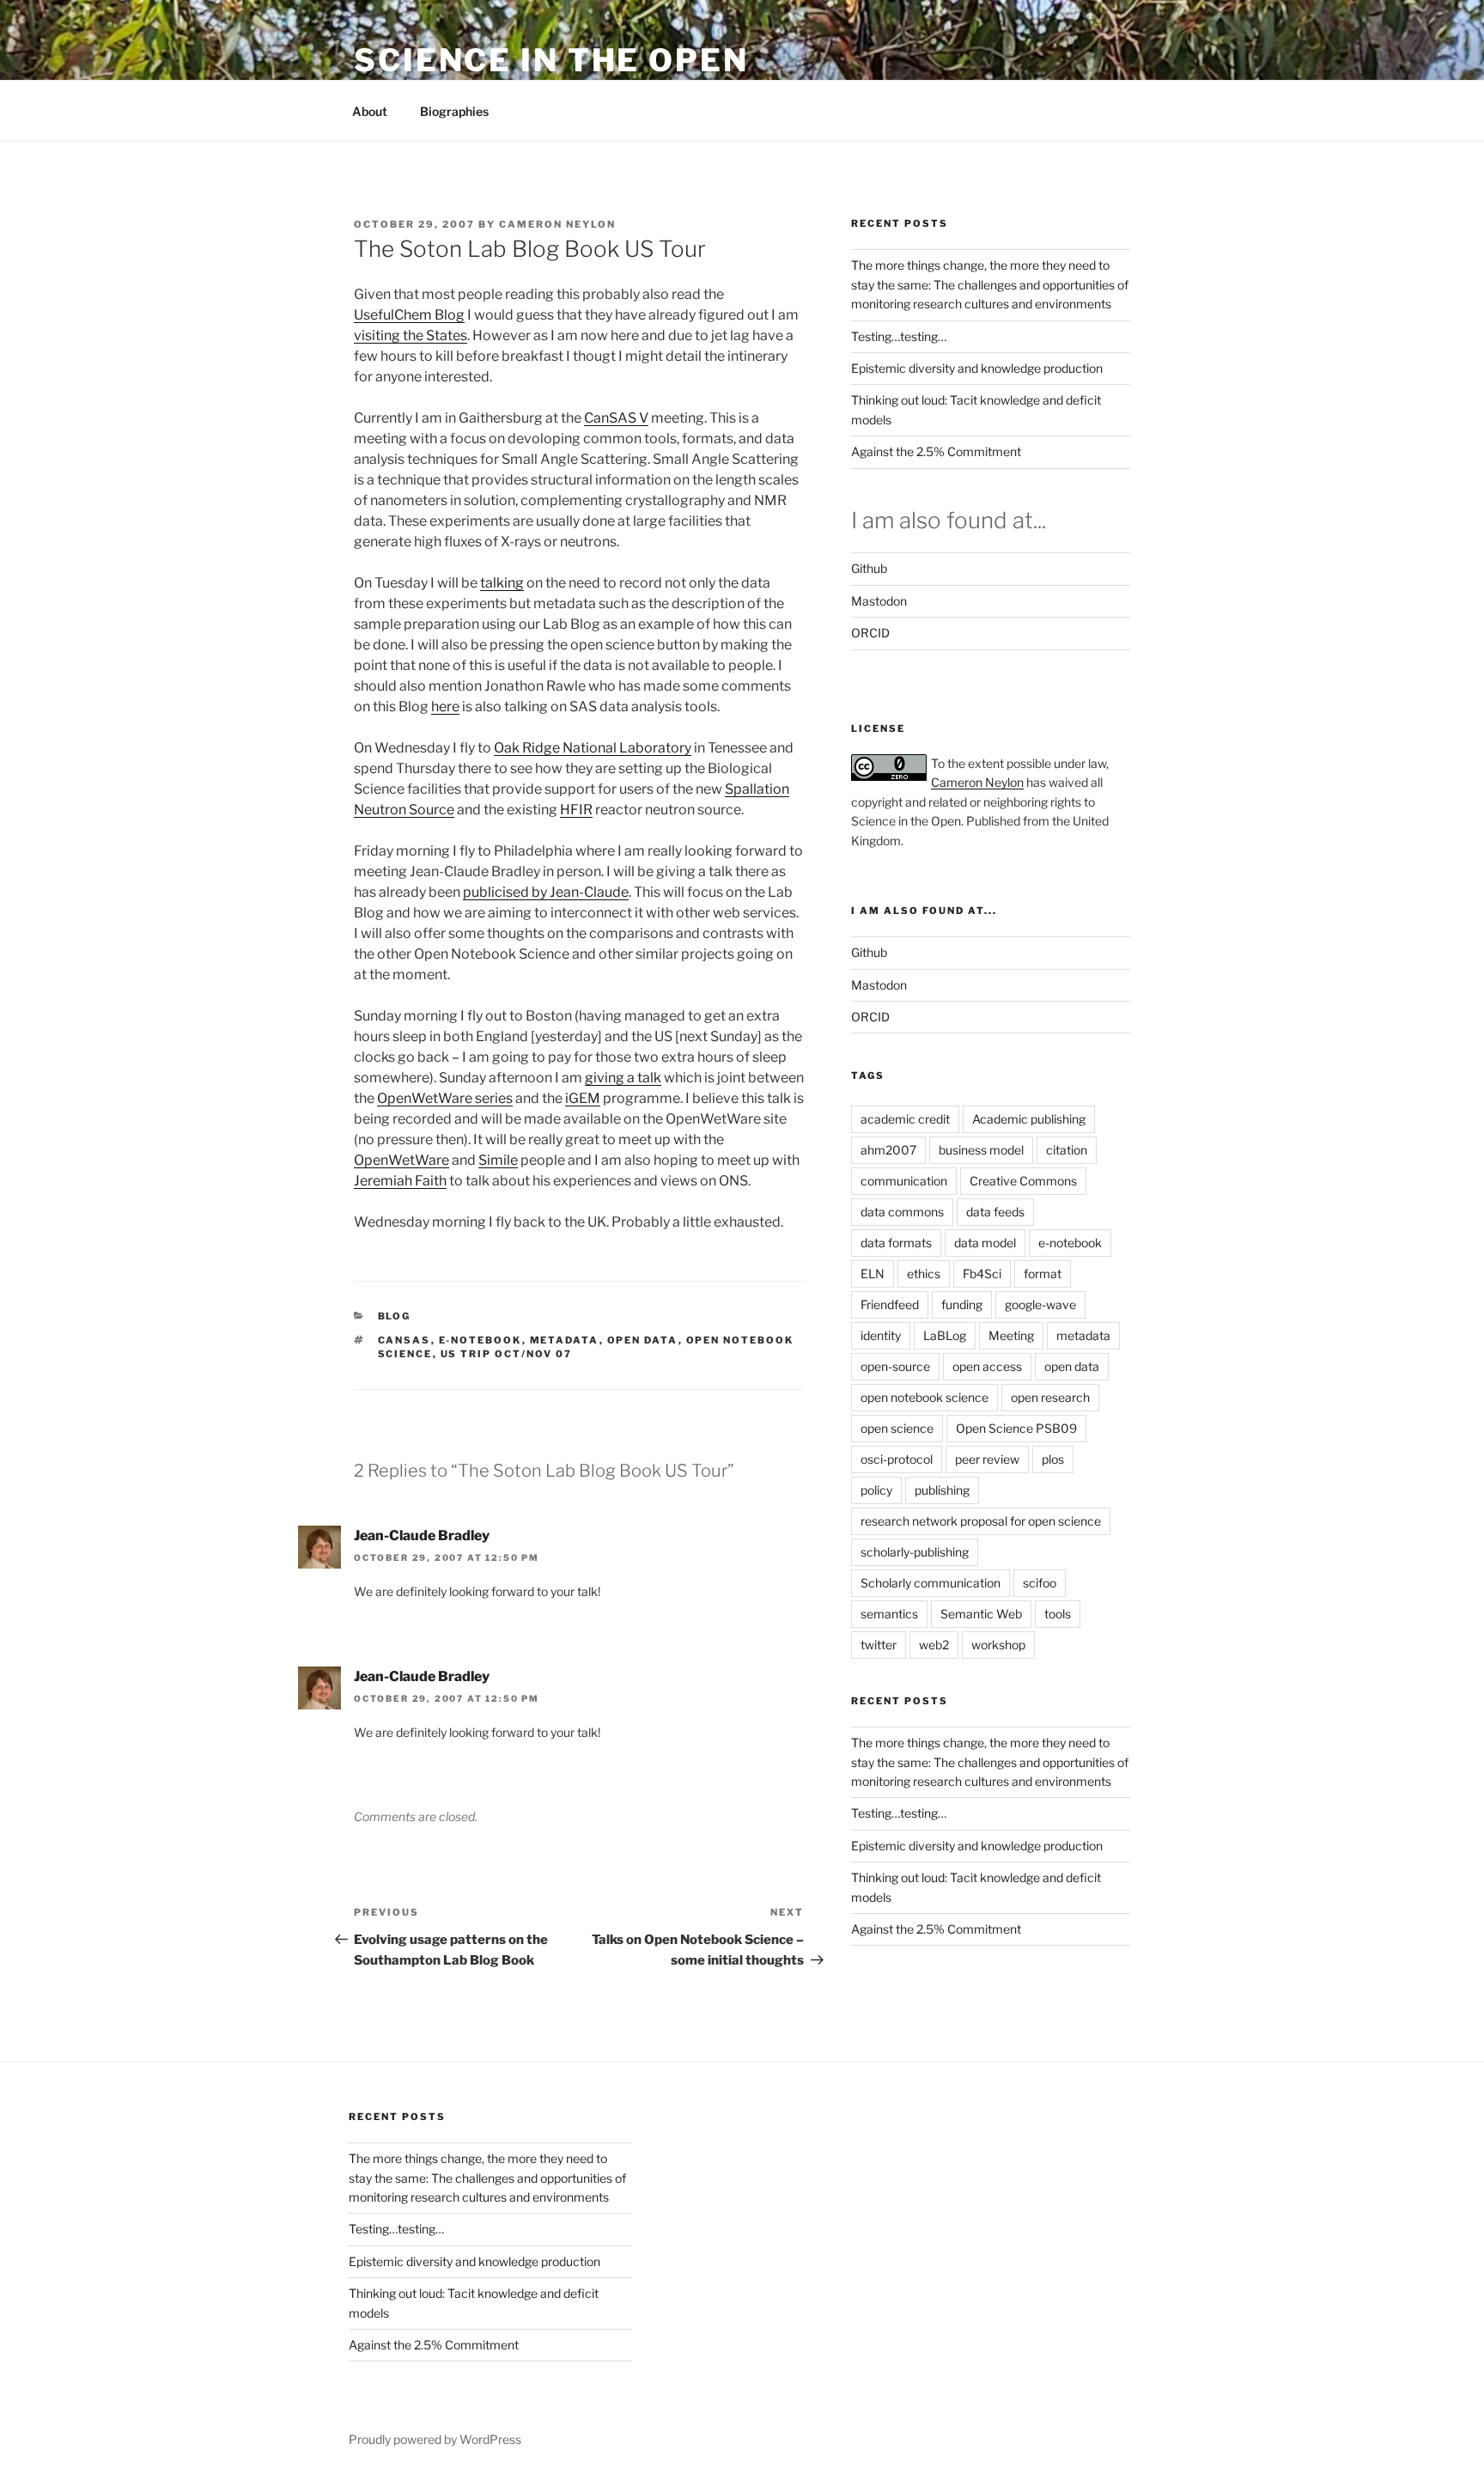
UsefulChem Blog (409, 315)
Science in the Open (551, 60)
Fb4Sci (982, 1274)
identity (881, 1335)
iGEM (583, 1098)
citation (1067, 1150)
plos (1053, 1459)
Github (869, 568)
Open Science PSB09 (1016, 1428)
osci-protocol (897, 1459)
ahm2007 (888, 1150)
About (370, 111)
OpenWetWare (401, 1160)
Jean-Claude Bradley (422, 1536)
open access (987, 1366)
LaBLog (945, 1335)
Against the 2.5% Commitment (936, 451)
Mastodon (879, 601)
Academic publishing (1029, 1119)
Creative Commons (1023, 1181)
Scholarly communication (931, 1583)
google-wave (1040, 1304)
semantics (889, 1614)
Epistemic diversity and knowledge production (977, 368)
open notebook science (924, 1397)
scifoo (1040, 1583)
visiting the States (411, 335)
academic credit (905, 1119)
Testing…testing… (899, 336)
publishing (942, 1490)
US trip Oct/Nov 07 (507, 1354)
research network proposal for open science (981, 1521)
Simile (498, 1160)
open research (1050, 1397)
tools (1058, 1614)
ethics (924, 1274)
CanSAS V (616, 418)
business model (981, 1150)
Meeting (1011, 1335)
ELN (873, 1274)
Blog (395, 1316)
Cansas (404, 1340)
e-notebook (480, 1340)
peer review (987, 1459)
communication (904, 1181)
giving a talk (623, 1078)
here (445, 707)
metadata (565, 1340)
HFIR (576, 810)
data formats (896, 1243)
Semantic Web (981, 1614)
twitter (879, 1645)
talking (502, 583)
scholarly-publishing (915, 1552)
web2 (934, 1645)
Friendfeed (890, 1304)
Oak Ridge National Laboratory (593, 748)
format (1043, 1274)
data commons (902, 1212)
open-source (895, 1366)
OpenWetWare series (445, 1098)
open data (643, 1340)
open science (897, 1428)
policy (876, 1490)
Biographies (454, 111)
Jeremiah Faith (400, 1181)
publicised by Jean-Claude (546, 892)
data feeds (995, 1212)
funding (962, 1304)
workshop (998, 1645)
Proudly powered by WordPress (435, 2439)
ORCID (870, 633)
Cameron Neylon (557, 224)
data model (985, 1243)
